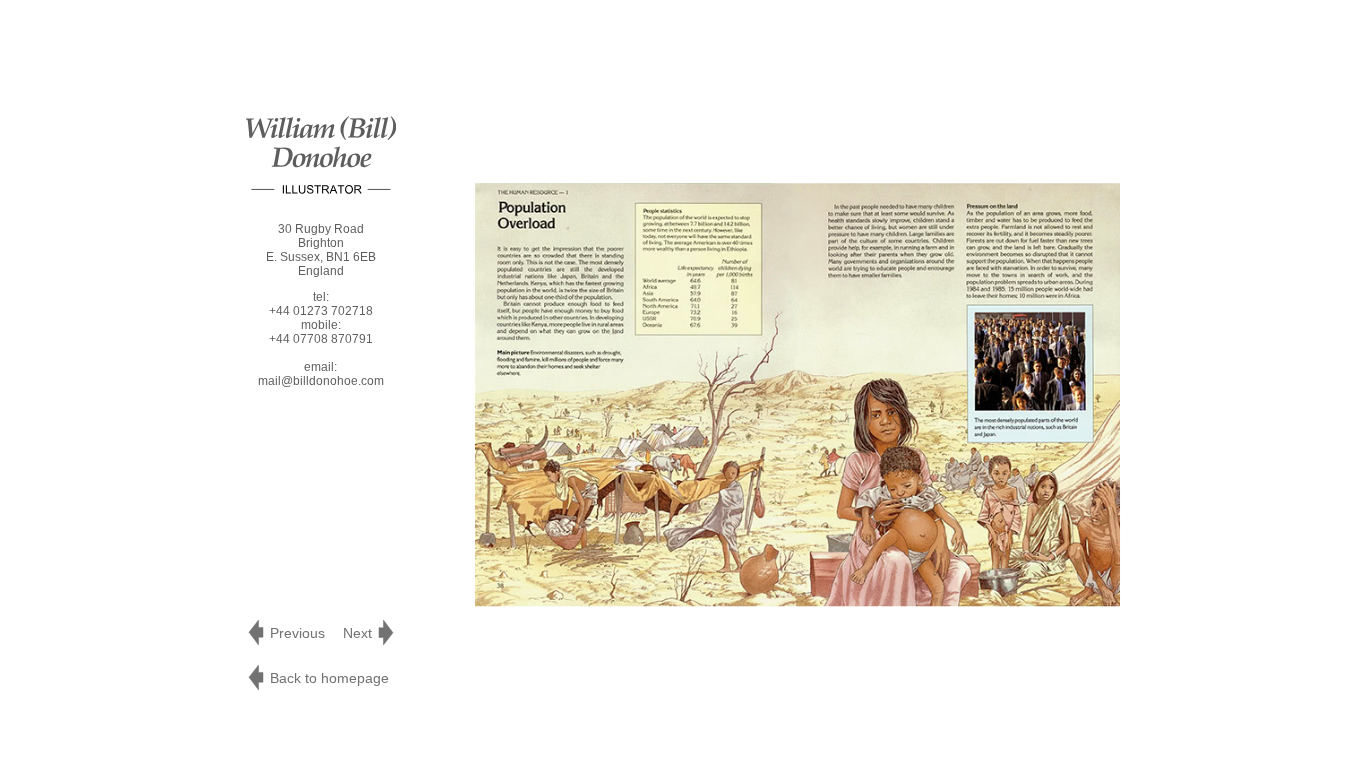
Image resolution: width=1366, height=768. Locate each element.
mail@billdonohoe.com (321, 381)
